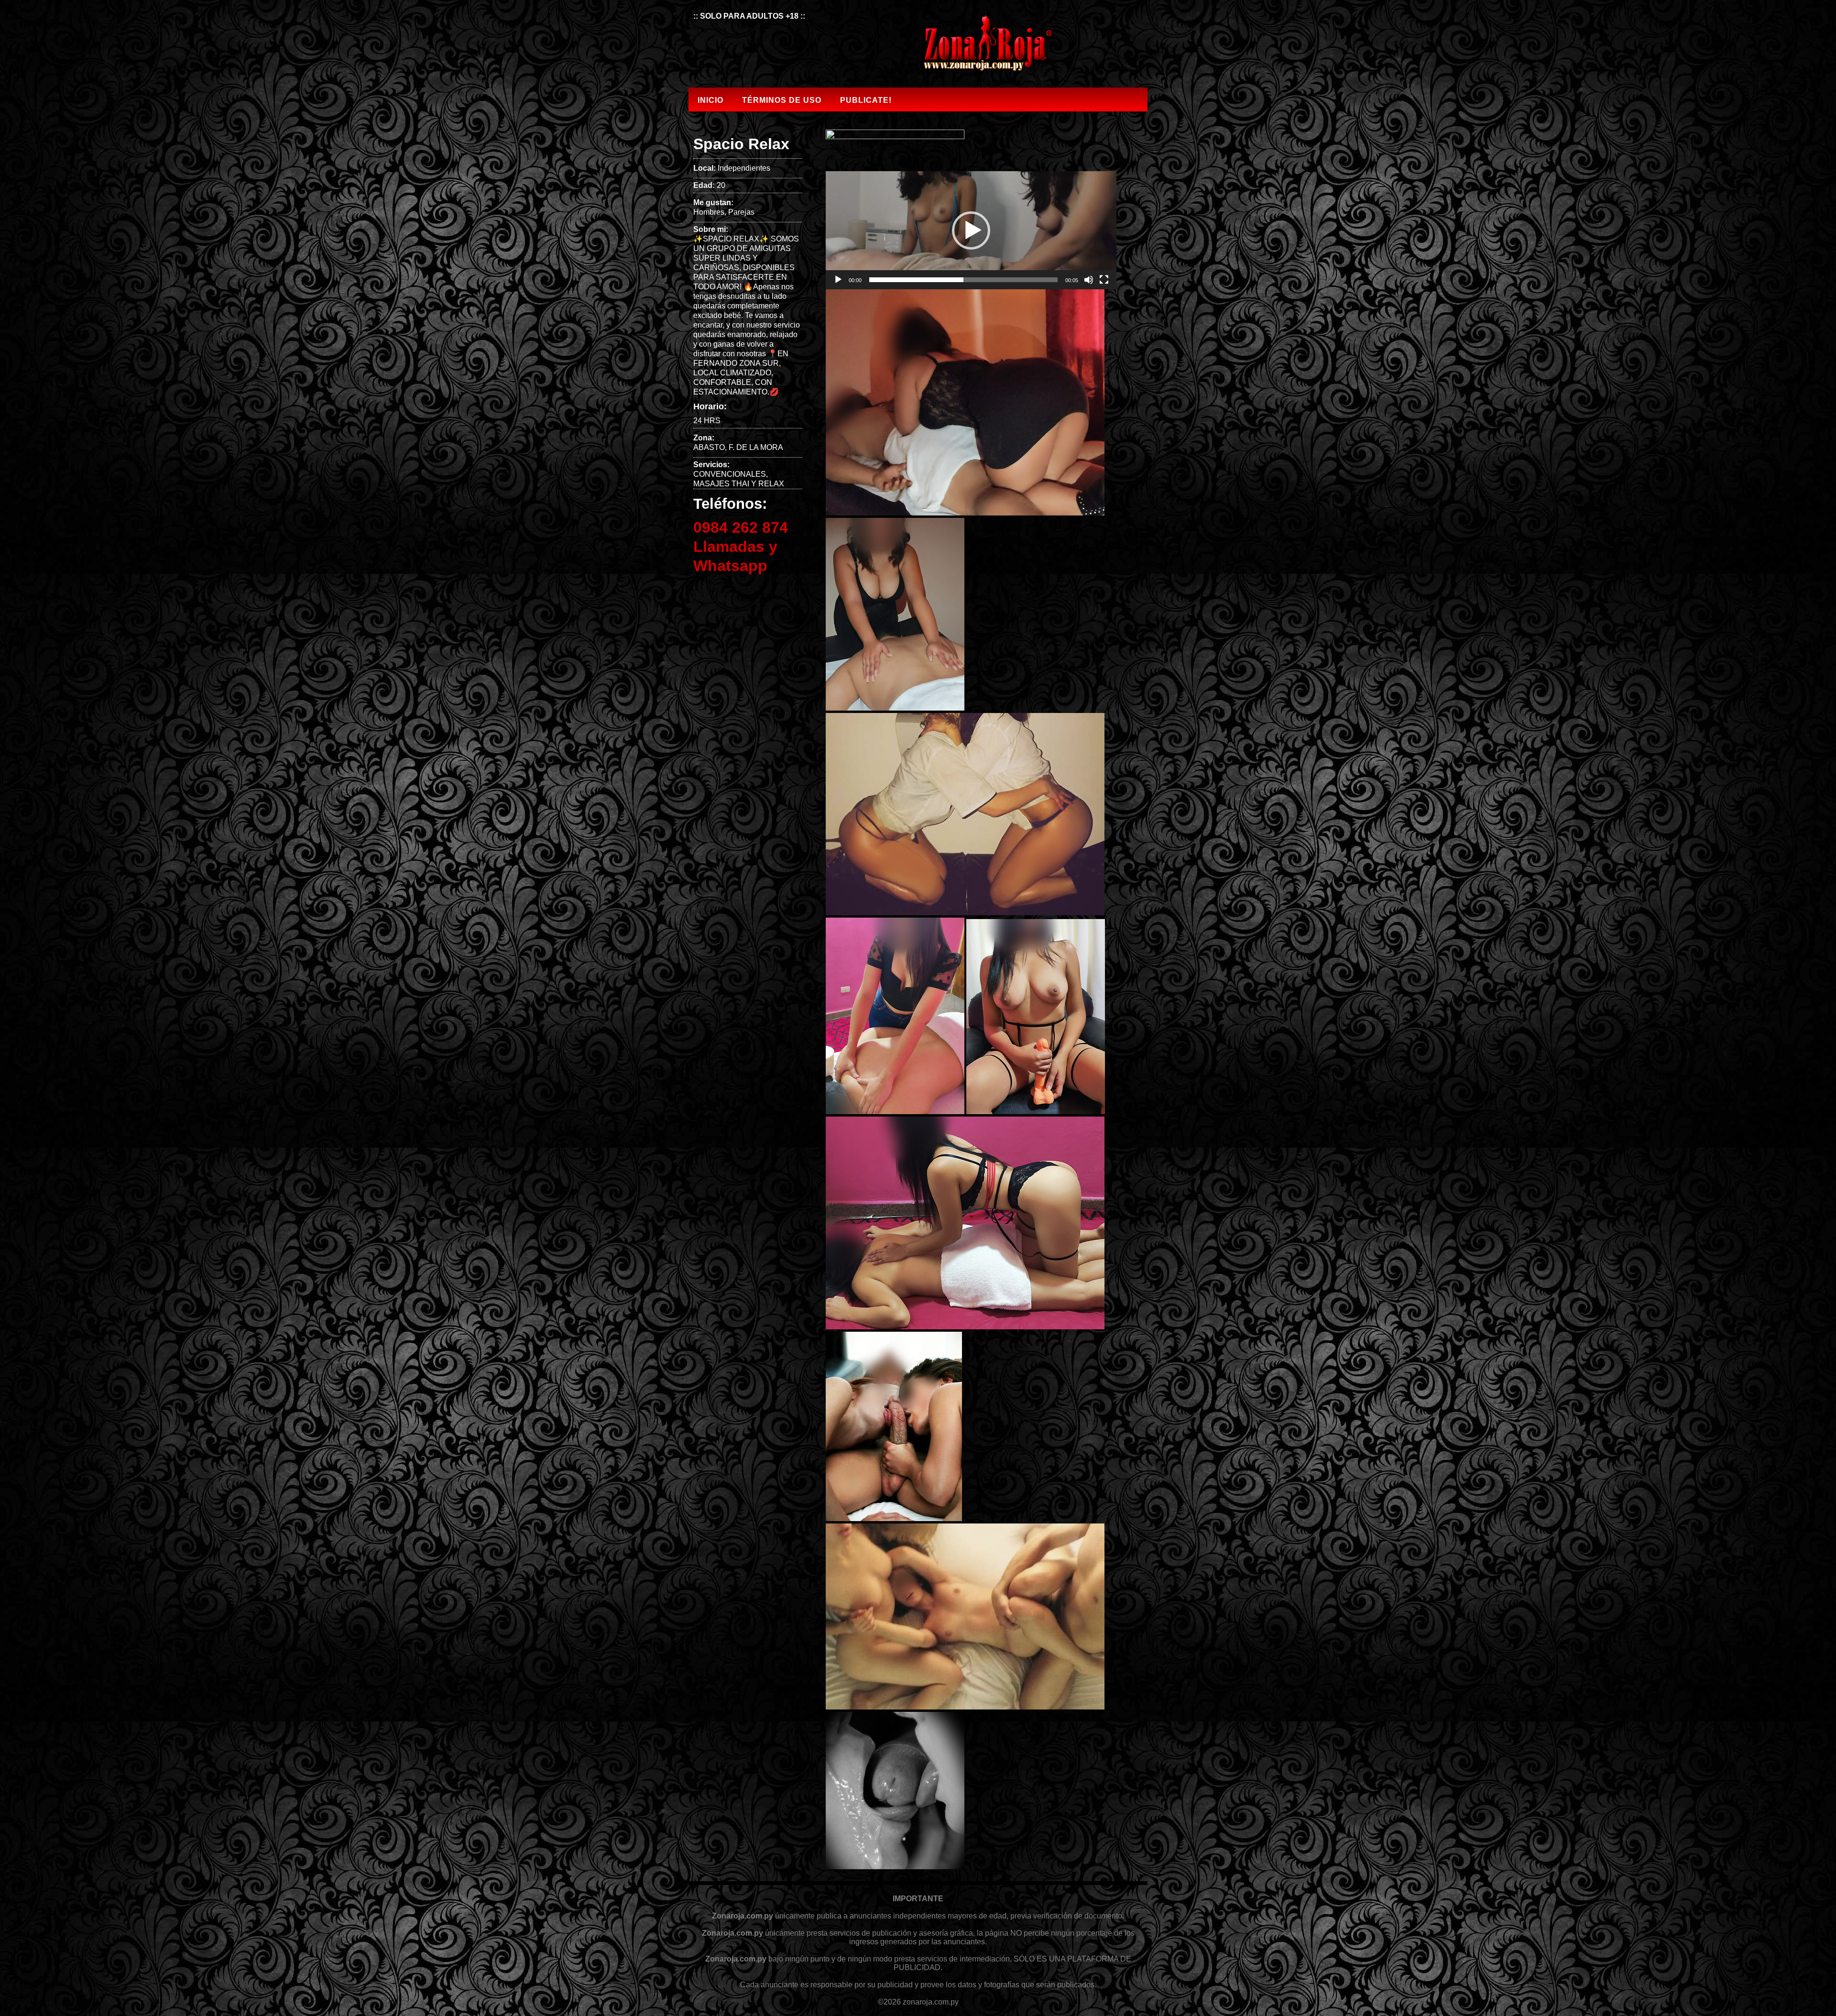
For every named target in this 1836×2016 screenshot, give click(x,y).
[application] (971, 230)
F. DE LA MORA (756, 447)
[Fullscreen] (1104, 280)
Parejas (741, 212)
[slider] (963, 280)
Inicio (710, 100)
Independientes (744, 168)
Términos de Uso (782, 100)
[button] (971, 230)
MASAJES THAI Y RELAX (739, 484)
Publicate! (866, 100)
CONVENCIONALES (730, 474)
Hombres (709, 212)
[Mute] (1089, 280)
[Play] (838, 280)
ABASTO (709, 447)
